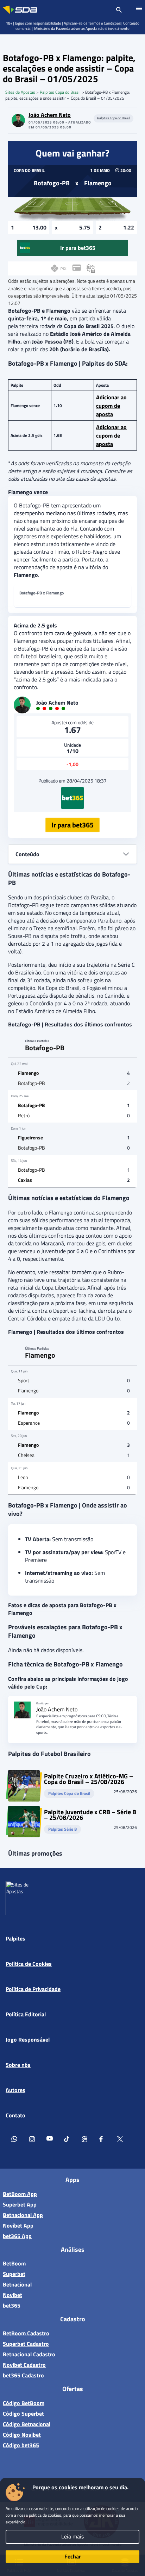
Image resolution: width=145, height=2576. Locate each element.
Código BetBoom (24, 2403)
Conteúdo (27, 854)
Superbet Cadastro (26, 2344)
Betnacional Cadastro (29, 2354)
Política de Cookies (29, 1964)
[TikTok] (67, 2140)
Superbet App (20, 2204)
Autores (15, 2090)
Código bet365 (21, 2445)
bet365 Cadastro (23, 2375)
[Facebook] (102, 2140)
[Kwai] (85, 2140)
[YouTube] (50, 2140)
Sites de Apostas (20, 92)
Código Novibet (22, 2435)
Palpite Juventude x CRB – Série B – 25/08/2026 (90, 1815)
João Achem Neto (50, 115)
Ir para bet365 (72, 825)
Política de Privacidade (33, 1989)
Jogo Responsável (28, 2039)
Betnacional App (23, 2215)
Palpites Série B (62, 1829)
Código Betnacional (27, 2424)
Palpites (15, 1938)
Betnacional (17, 2284)
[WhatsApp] (14, 2140)
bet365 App (17, 2236)
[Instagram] (32, 2140)
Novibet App (18, 2225)
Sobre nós (18, 2065)
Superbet (14, 2274)
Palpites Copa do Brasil (60, 92)
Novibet (12, 2295)
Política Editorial (26, 2014)
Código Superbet (23, 2414)
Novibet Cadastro (24, 2365)
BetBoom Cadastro (26, 2333)
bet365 (12, 2305)
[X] (120, 2140)
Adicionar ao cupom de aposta (111, 406)
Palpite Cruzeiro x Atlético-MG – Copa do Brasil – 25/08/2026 (89, 1779)
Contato (15, 2115)
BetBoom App (20, 2194)
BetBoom (14, 2263)
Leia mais (72, 2536)
